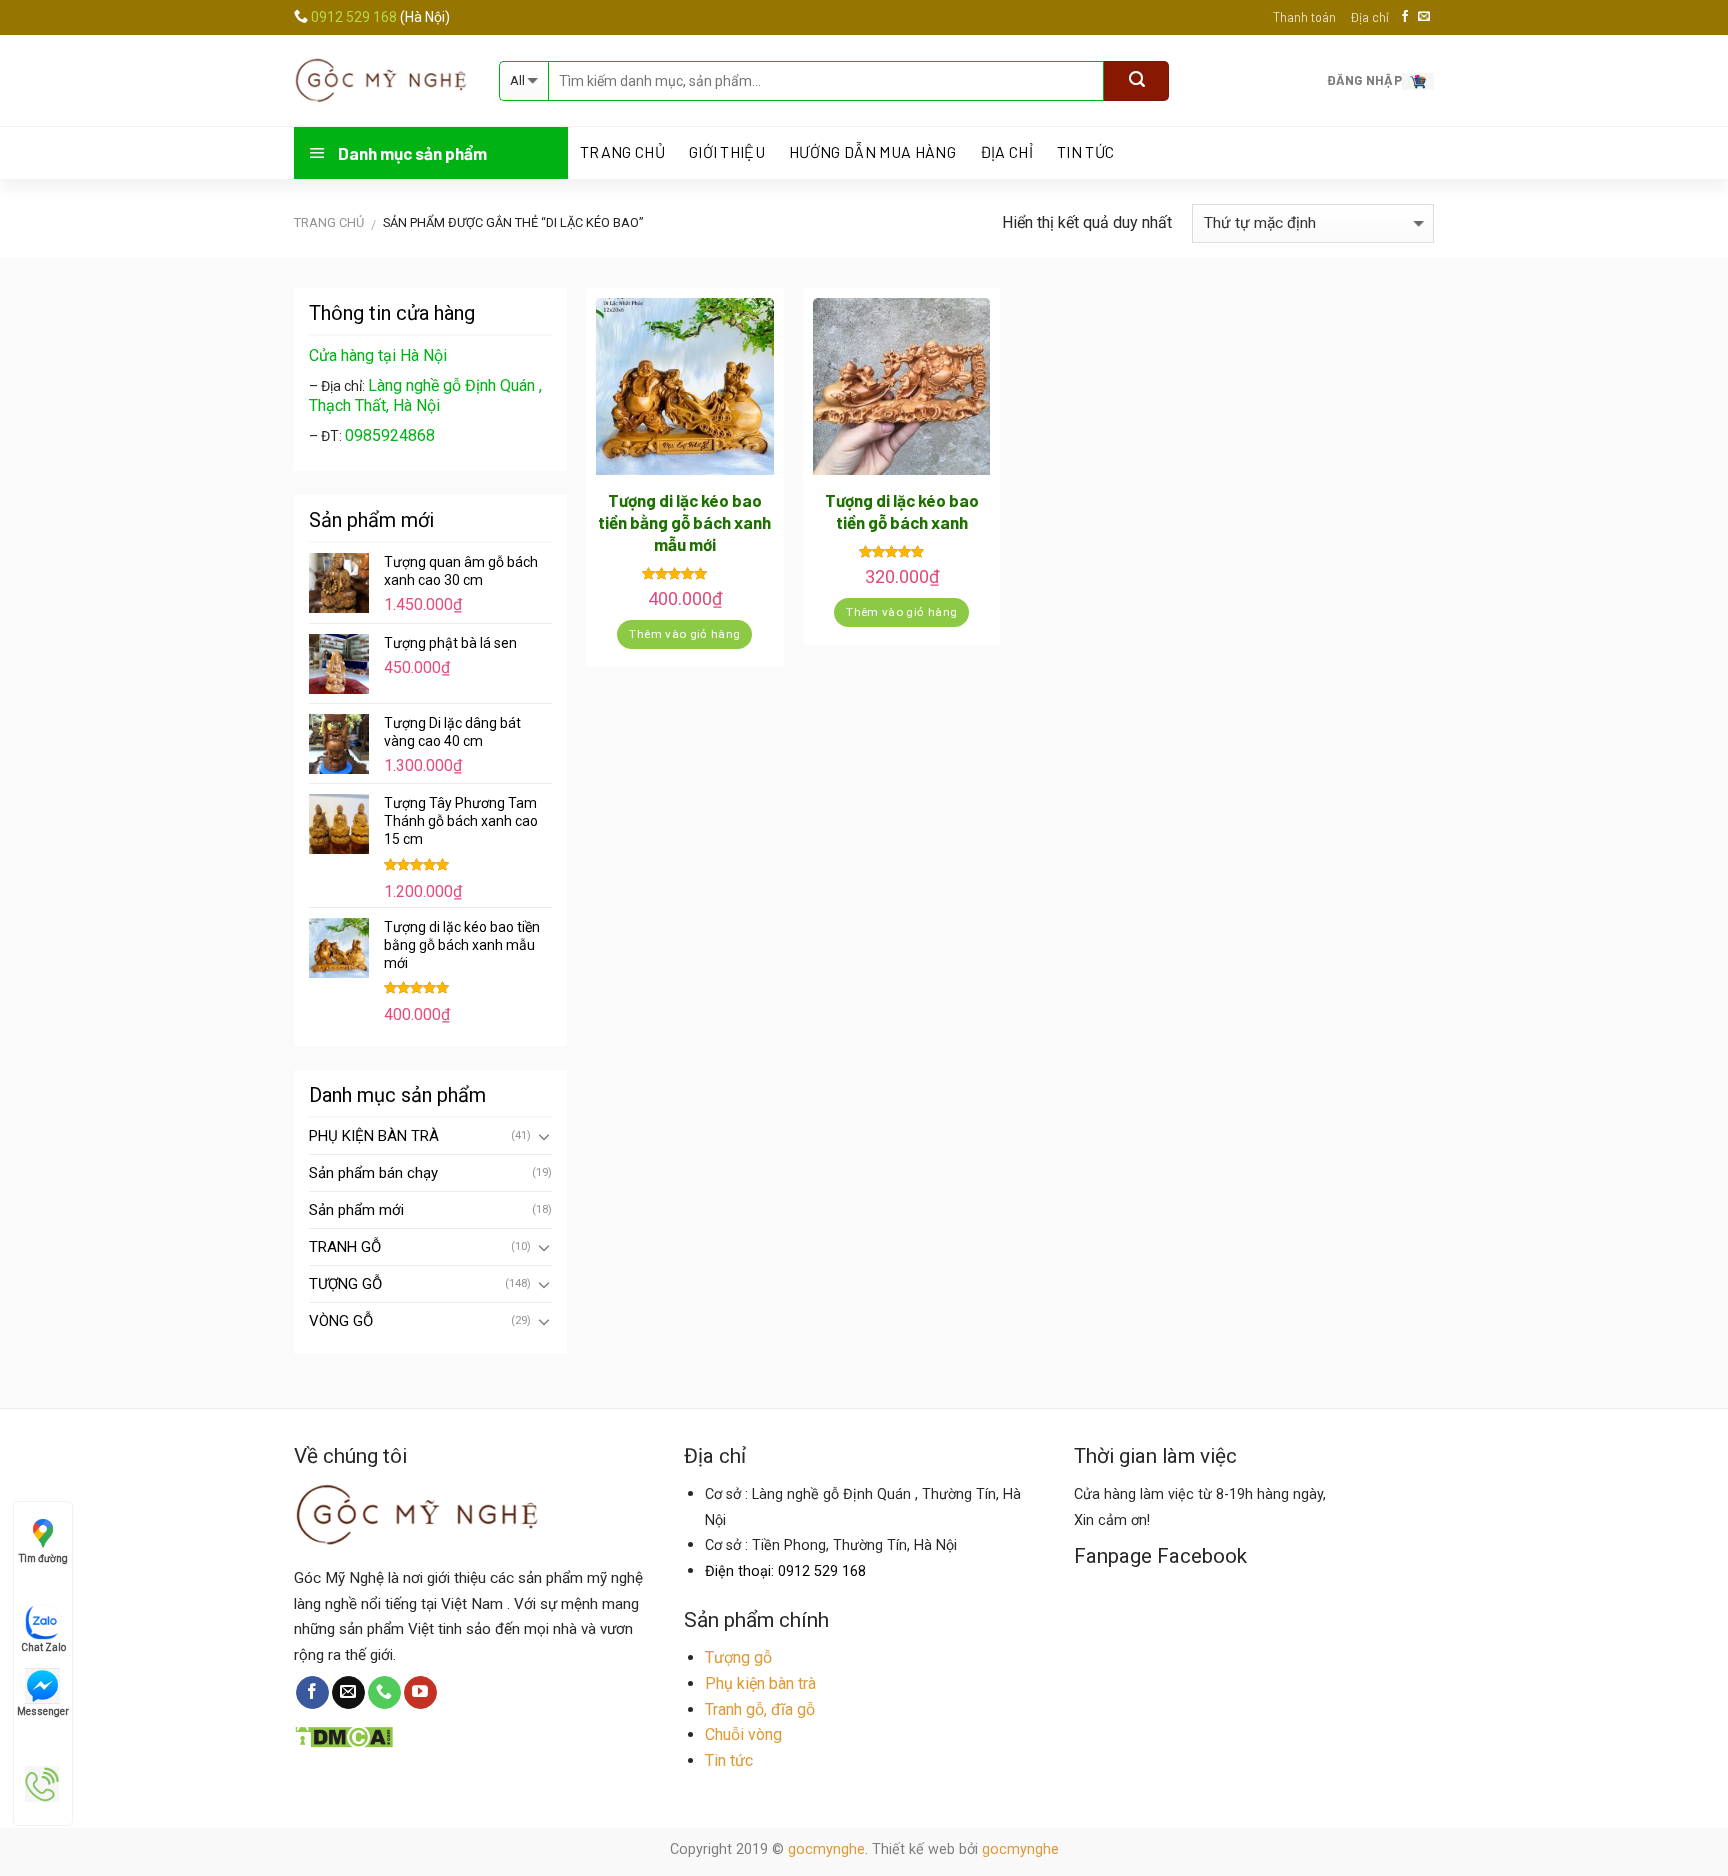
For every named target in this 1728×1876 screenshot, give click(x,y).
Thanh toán (1304, 17)
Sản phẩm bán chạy (373, 1173)
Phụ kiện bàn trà (760, 1683)
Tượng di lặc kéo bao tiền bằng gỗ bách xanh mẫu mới (684, 522)
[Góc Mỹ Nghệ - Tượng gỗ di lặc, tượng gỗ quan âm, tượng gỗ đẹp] (381, 80)
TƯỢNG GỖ (345, 1284)
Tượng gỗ (738, 1657)
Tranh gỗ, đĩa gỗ (760, 1709)
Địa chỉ (1369, 17)
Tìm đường (43, 1558)
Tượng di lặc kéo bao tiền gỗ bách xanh (902, 511)
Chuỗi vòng (743, 1734)
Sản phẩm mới (356, 1210)
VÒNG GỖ (341, 1321)
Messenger (43, 1711)
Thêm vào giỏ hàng (684, 634)
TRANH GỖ (345, 1247)
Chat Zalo (43, 1647)
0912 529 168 (355, 17)
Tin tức (1085, 152)
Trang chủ (329, 222)
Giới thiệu (727, 152)
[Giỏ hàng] (1418, 80)
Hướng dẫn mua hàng (872, 152)
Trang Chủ (622, 152)
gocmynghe (826, 1849)
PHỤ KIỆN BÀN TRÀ (374, 1136)
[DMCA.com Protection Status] (343, 1734)
